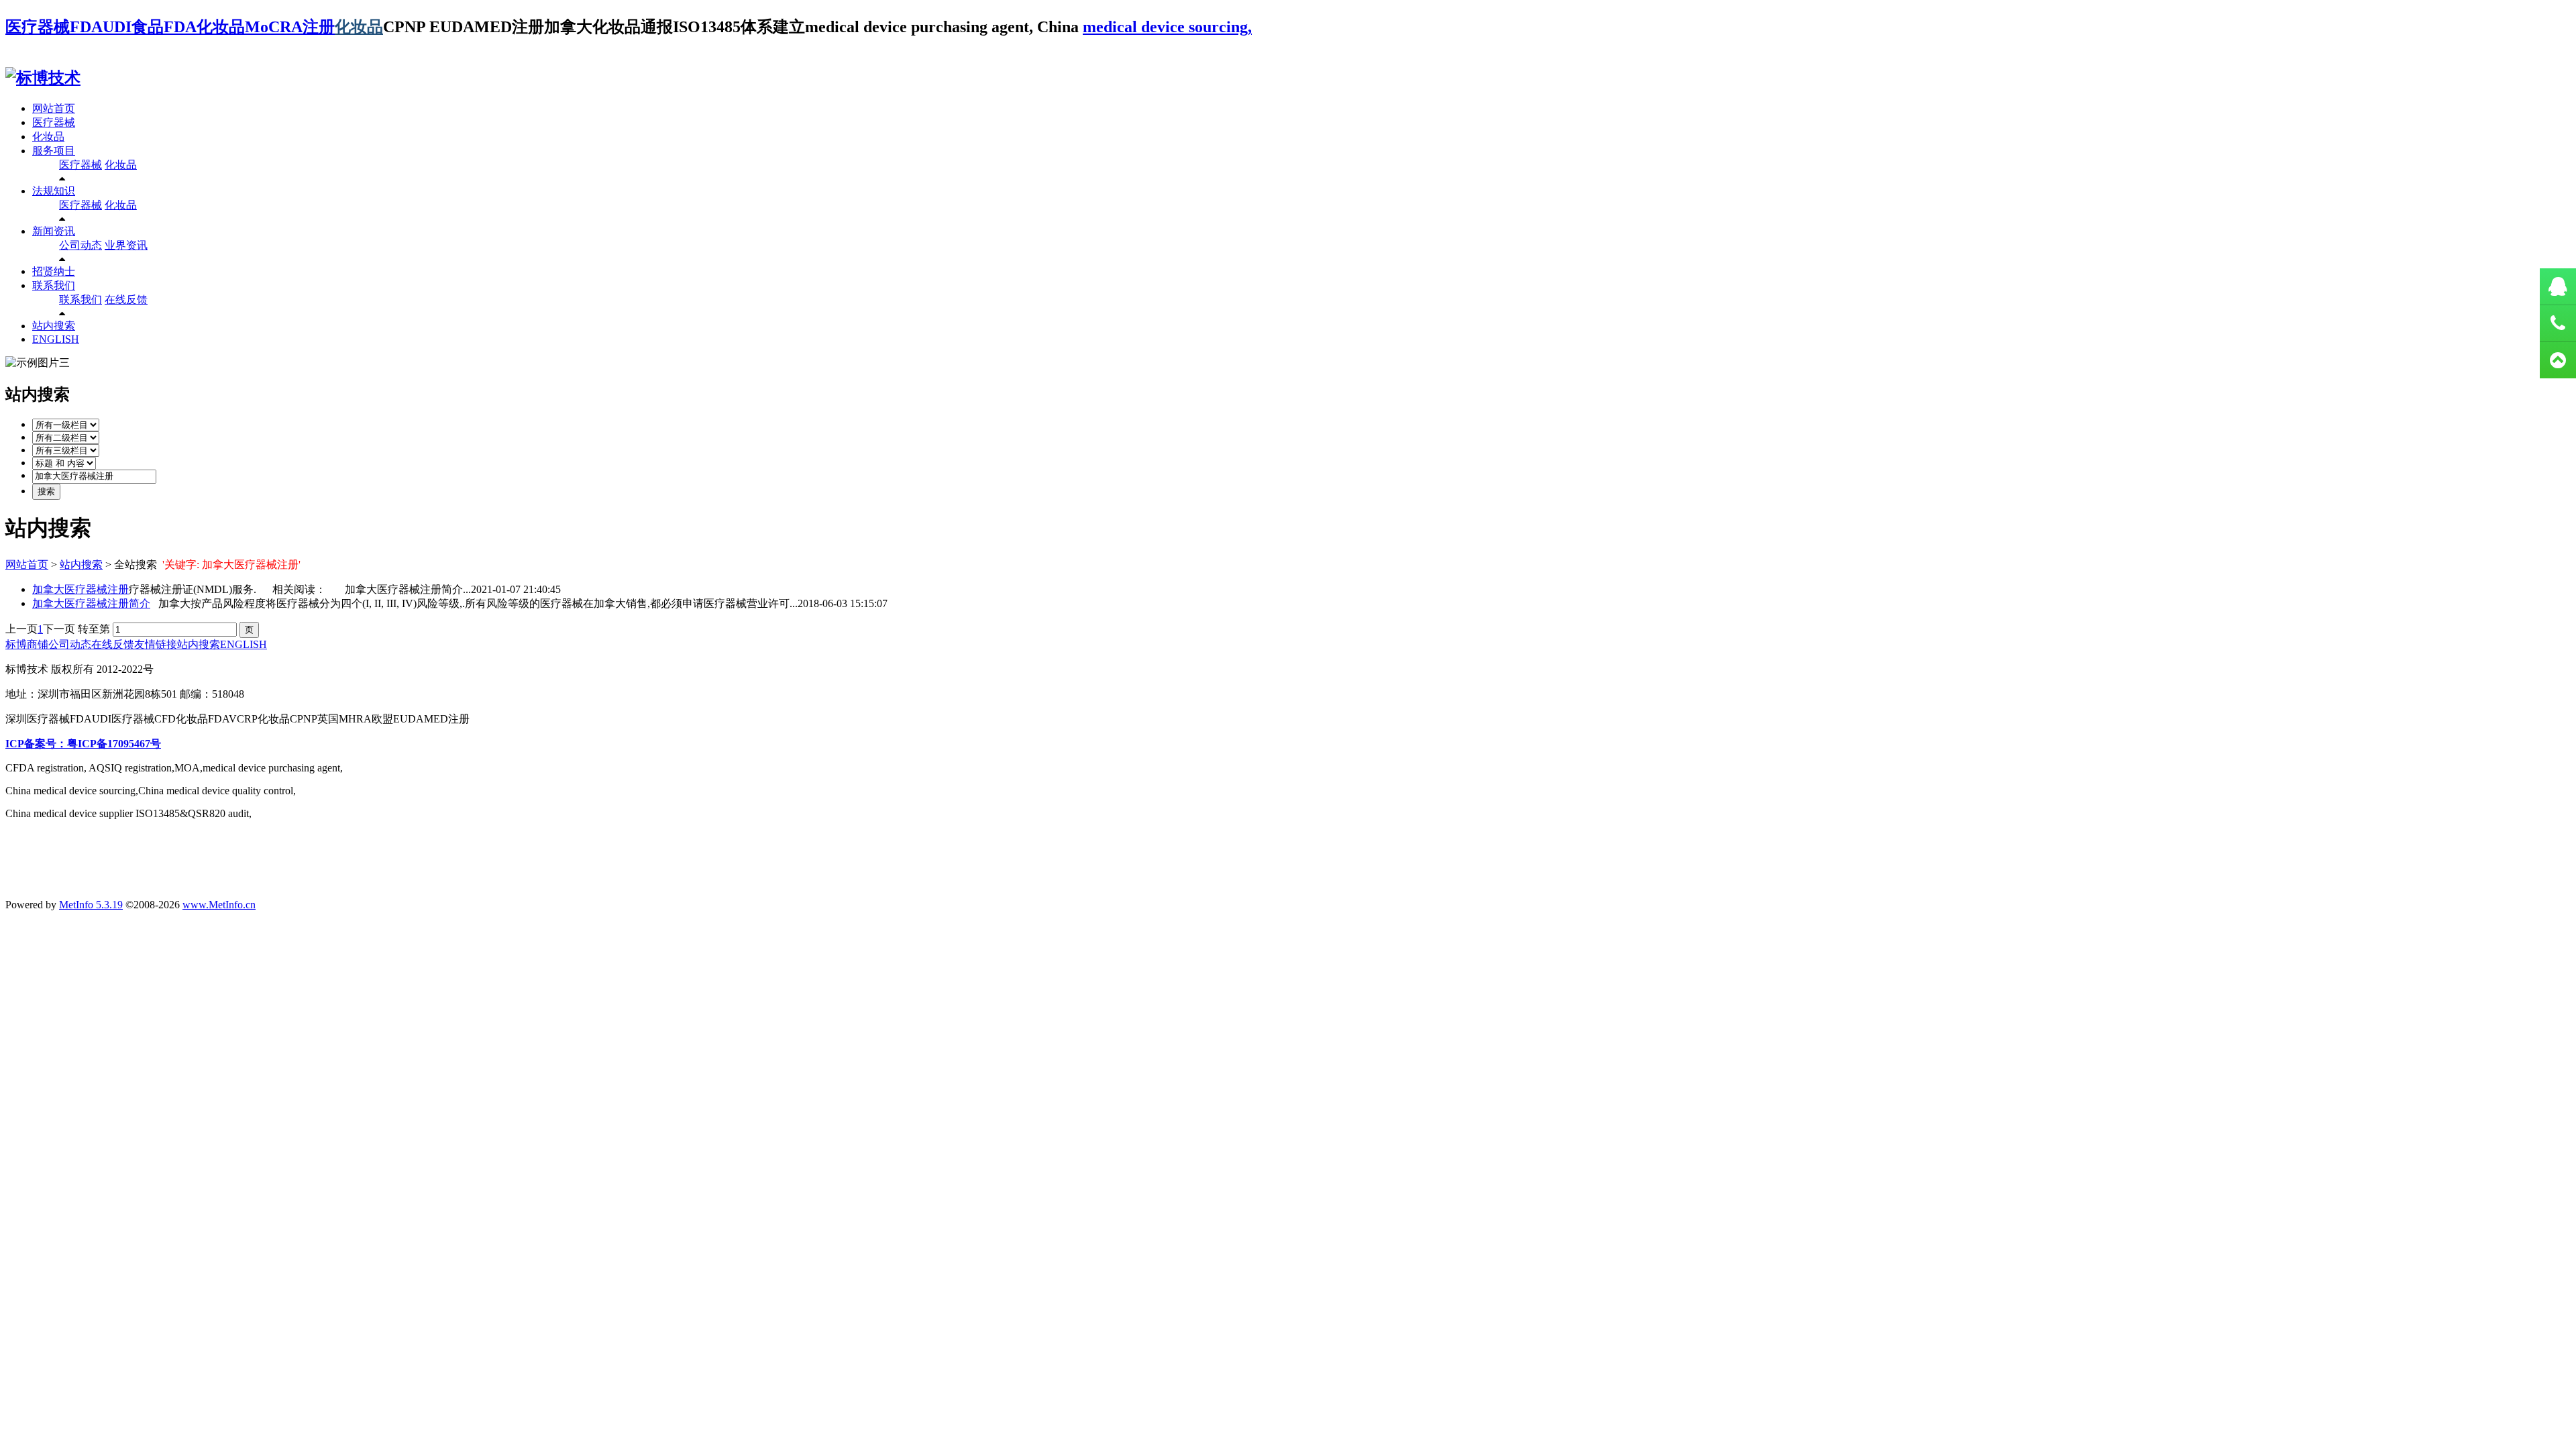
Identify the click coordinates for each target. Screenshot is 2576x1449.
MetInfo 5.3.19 (91, 905)
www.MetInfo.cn (219, 905)
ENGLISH (56, 339)
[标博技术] (43, 78)
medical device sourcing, (1167, 27)
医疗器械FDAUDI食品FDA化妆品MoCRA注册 (170, 27)
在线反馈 (126, 300)
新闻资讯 (54, 231)
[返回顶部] (2558, 360)
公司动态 (80, 245)
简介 (91, 603)
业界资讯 (126, 245)
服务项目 (54, 151)
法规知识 (54, 191)
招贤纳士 (54, 271)
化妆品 (359, 27)
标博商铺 (27, 644)
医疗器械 (54, 122)
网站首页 (54, 108)
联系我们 (54, 285)
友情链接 (156, 644)
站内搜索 (54, 326)
